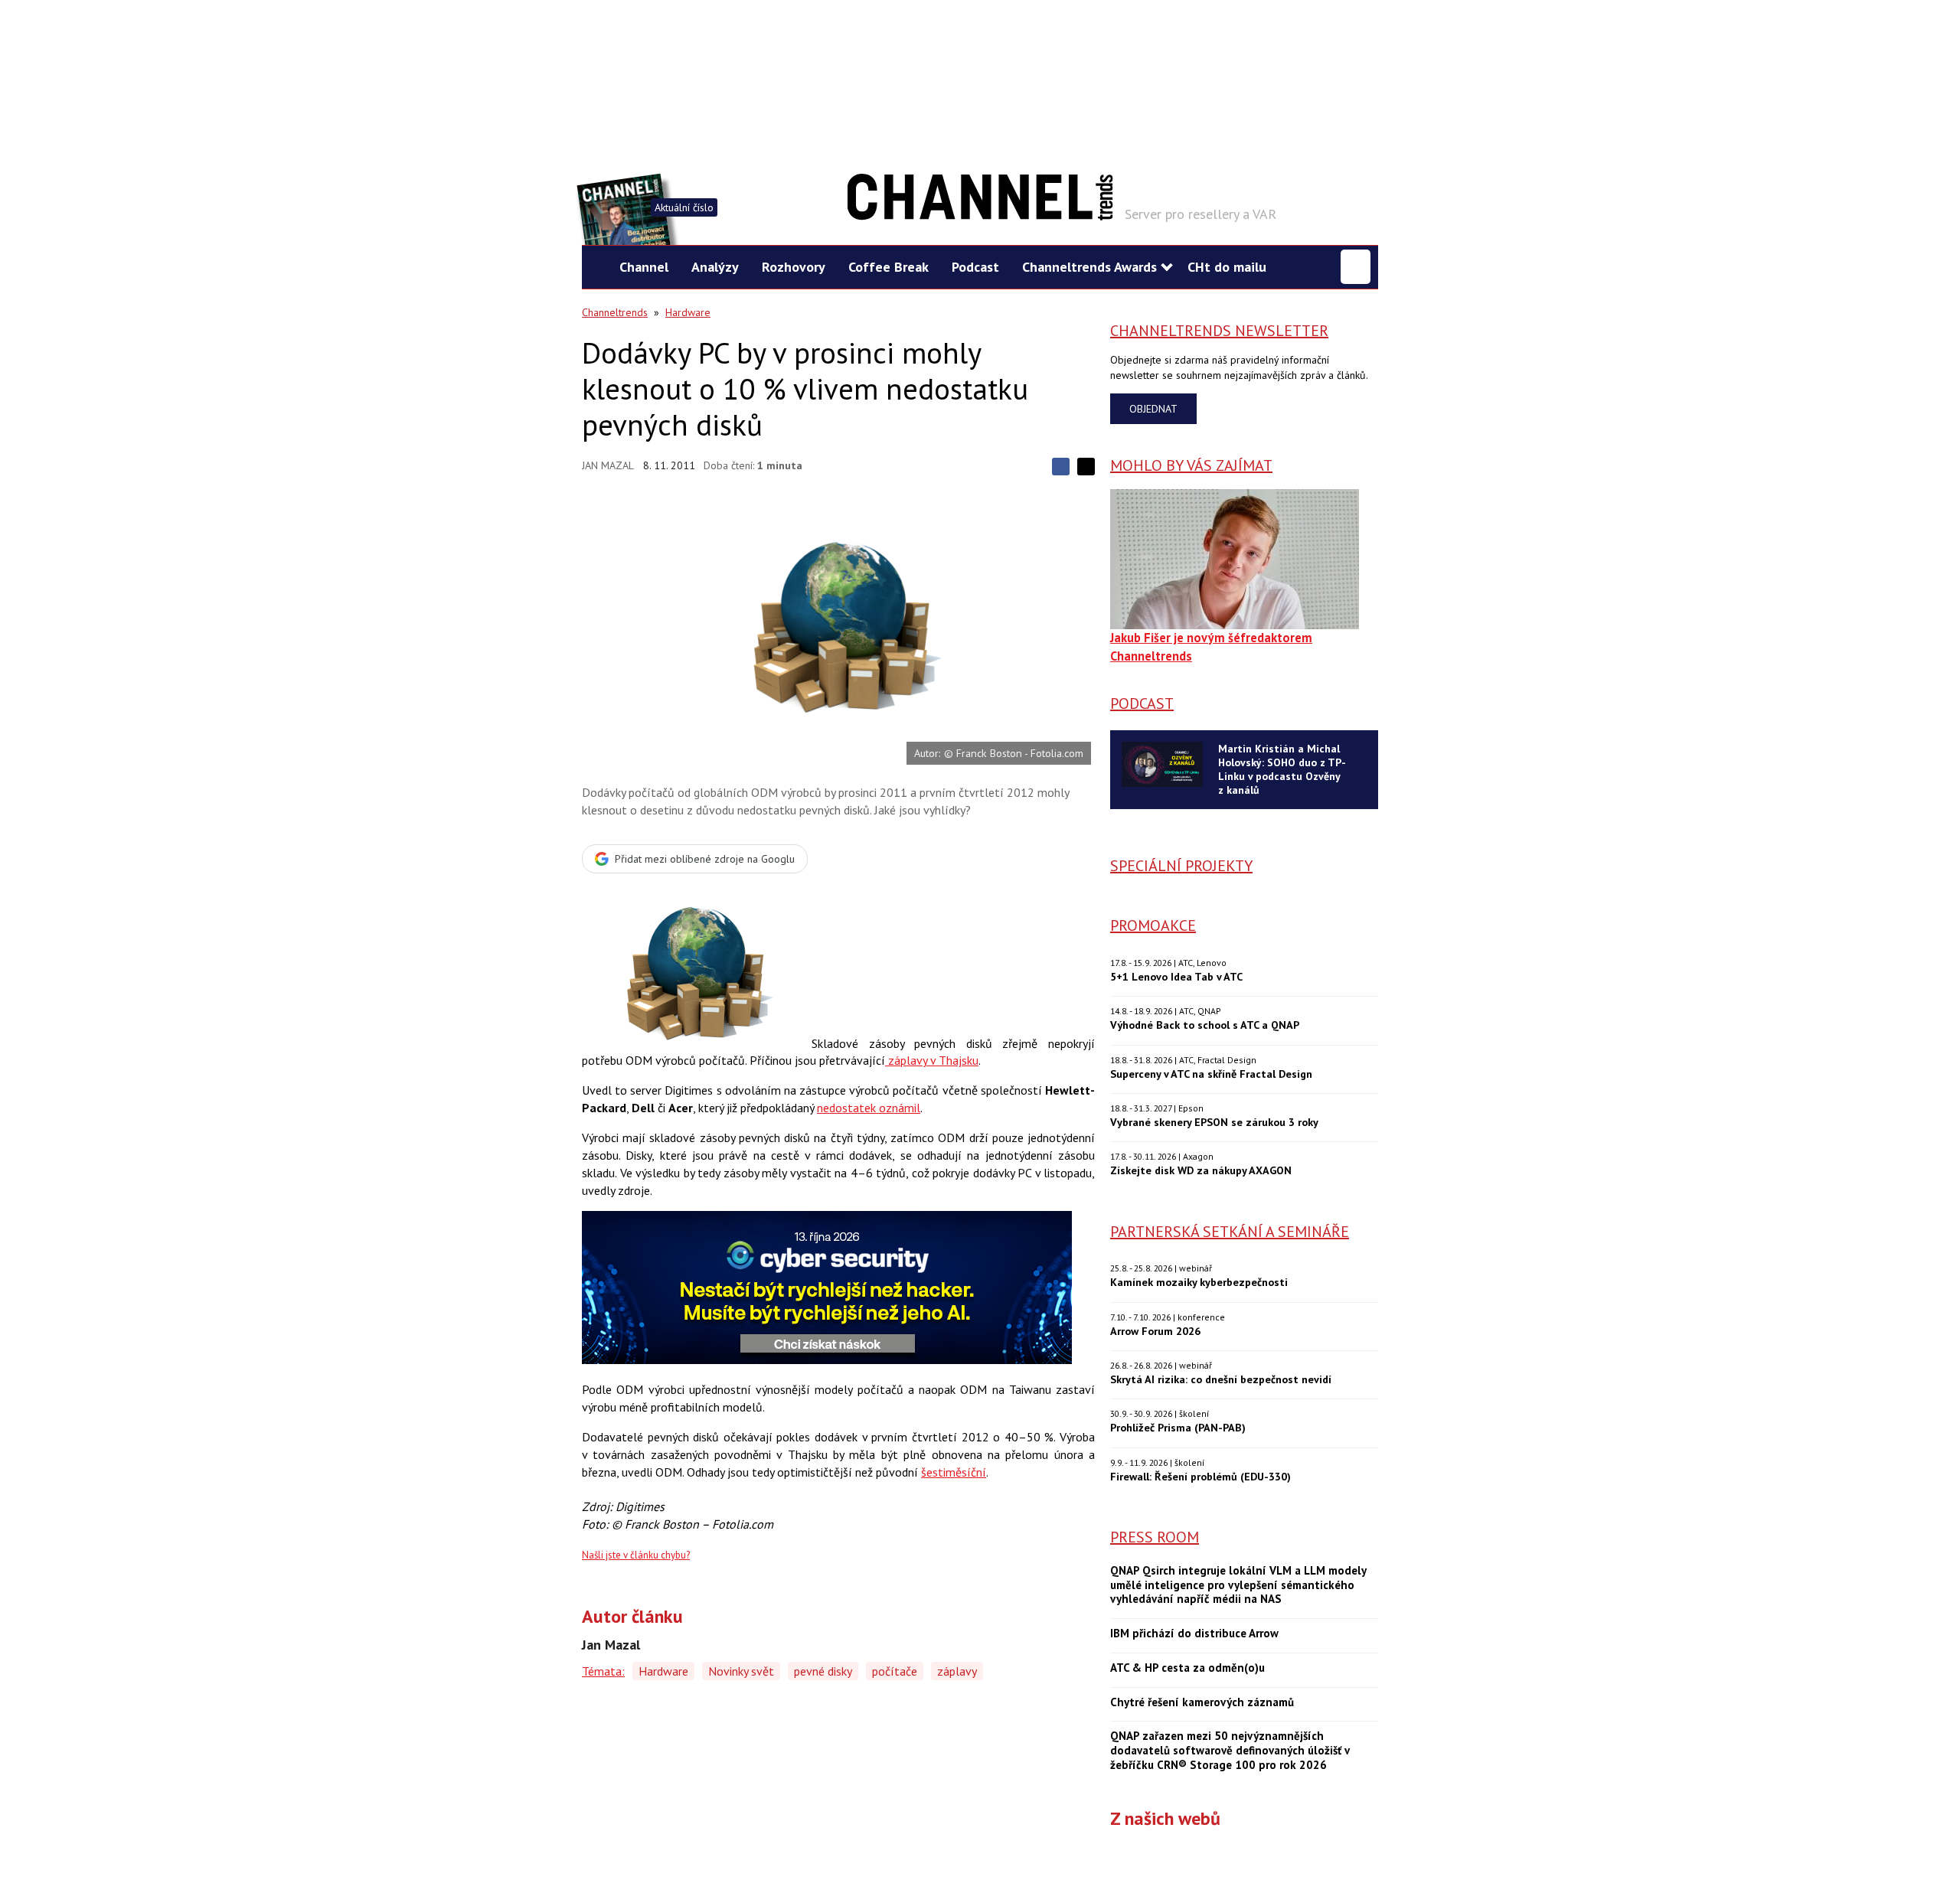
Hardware (688, 312)
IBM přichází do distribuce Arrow (1194, 1634)
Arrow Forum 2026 (1155, 1331)
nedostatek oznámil (869, 1108)
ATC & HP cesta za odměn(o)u (1187, 1668)
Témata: (603, 1671)
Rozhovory (794, 267)
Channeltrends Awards (1089, 267)
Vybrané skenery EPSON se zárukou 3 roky (1214, 1122)
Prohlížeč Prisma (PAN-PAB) (1178, 1427)
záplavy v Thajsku (932, 1060)
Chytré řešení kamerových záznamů (1202, 1702)
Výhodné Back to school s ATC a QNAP (1205, 1025)
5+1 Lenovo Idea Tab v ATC (1176, 976)
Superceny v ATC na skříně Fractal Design (1211, 1074)
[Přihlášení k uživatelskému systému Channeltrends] (1356, 267)
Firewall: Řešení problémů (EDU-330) (1200, 1476)
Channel (644, 267)
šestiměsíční (954, 1472)
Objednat (1153, 409)
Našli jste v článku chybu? (636, 1555)
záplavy (957, 1671)
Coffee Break (889, 267)
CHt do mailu (1227, 267)
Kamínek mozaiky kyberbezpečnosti (1199, 1282)
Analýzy (715, 267)
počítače (895, 1671)
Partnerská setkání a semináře (1230, 1232)
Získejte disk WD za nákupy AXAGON (1201, 1170)
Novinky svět (741, 1671)
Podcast (975, 267)
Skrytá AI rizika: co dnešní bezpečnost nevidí (1221, 1379)
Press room (1155, 1537)
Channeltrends (615, 312)
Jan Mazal (608, 465)
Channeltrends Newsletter (1219, 331)
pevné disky (823, 1671)
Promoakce (1153, 925)
